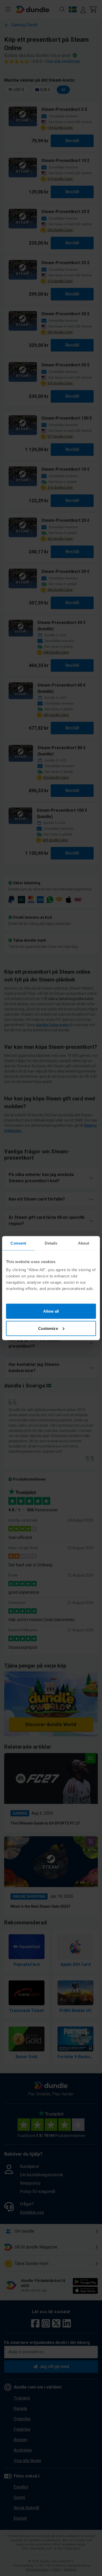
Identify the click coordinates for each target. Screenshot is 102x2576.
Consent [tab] (18, 1243)
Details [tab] (51, 1243)
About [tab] (84, 1243)
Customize (48, 1328)
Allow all (51, 1311)
